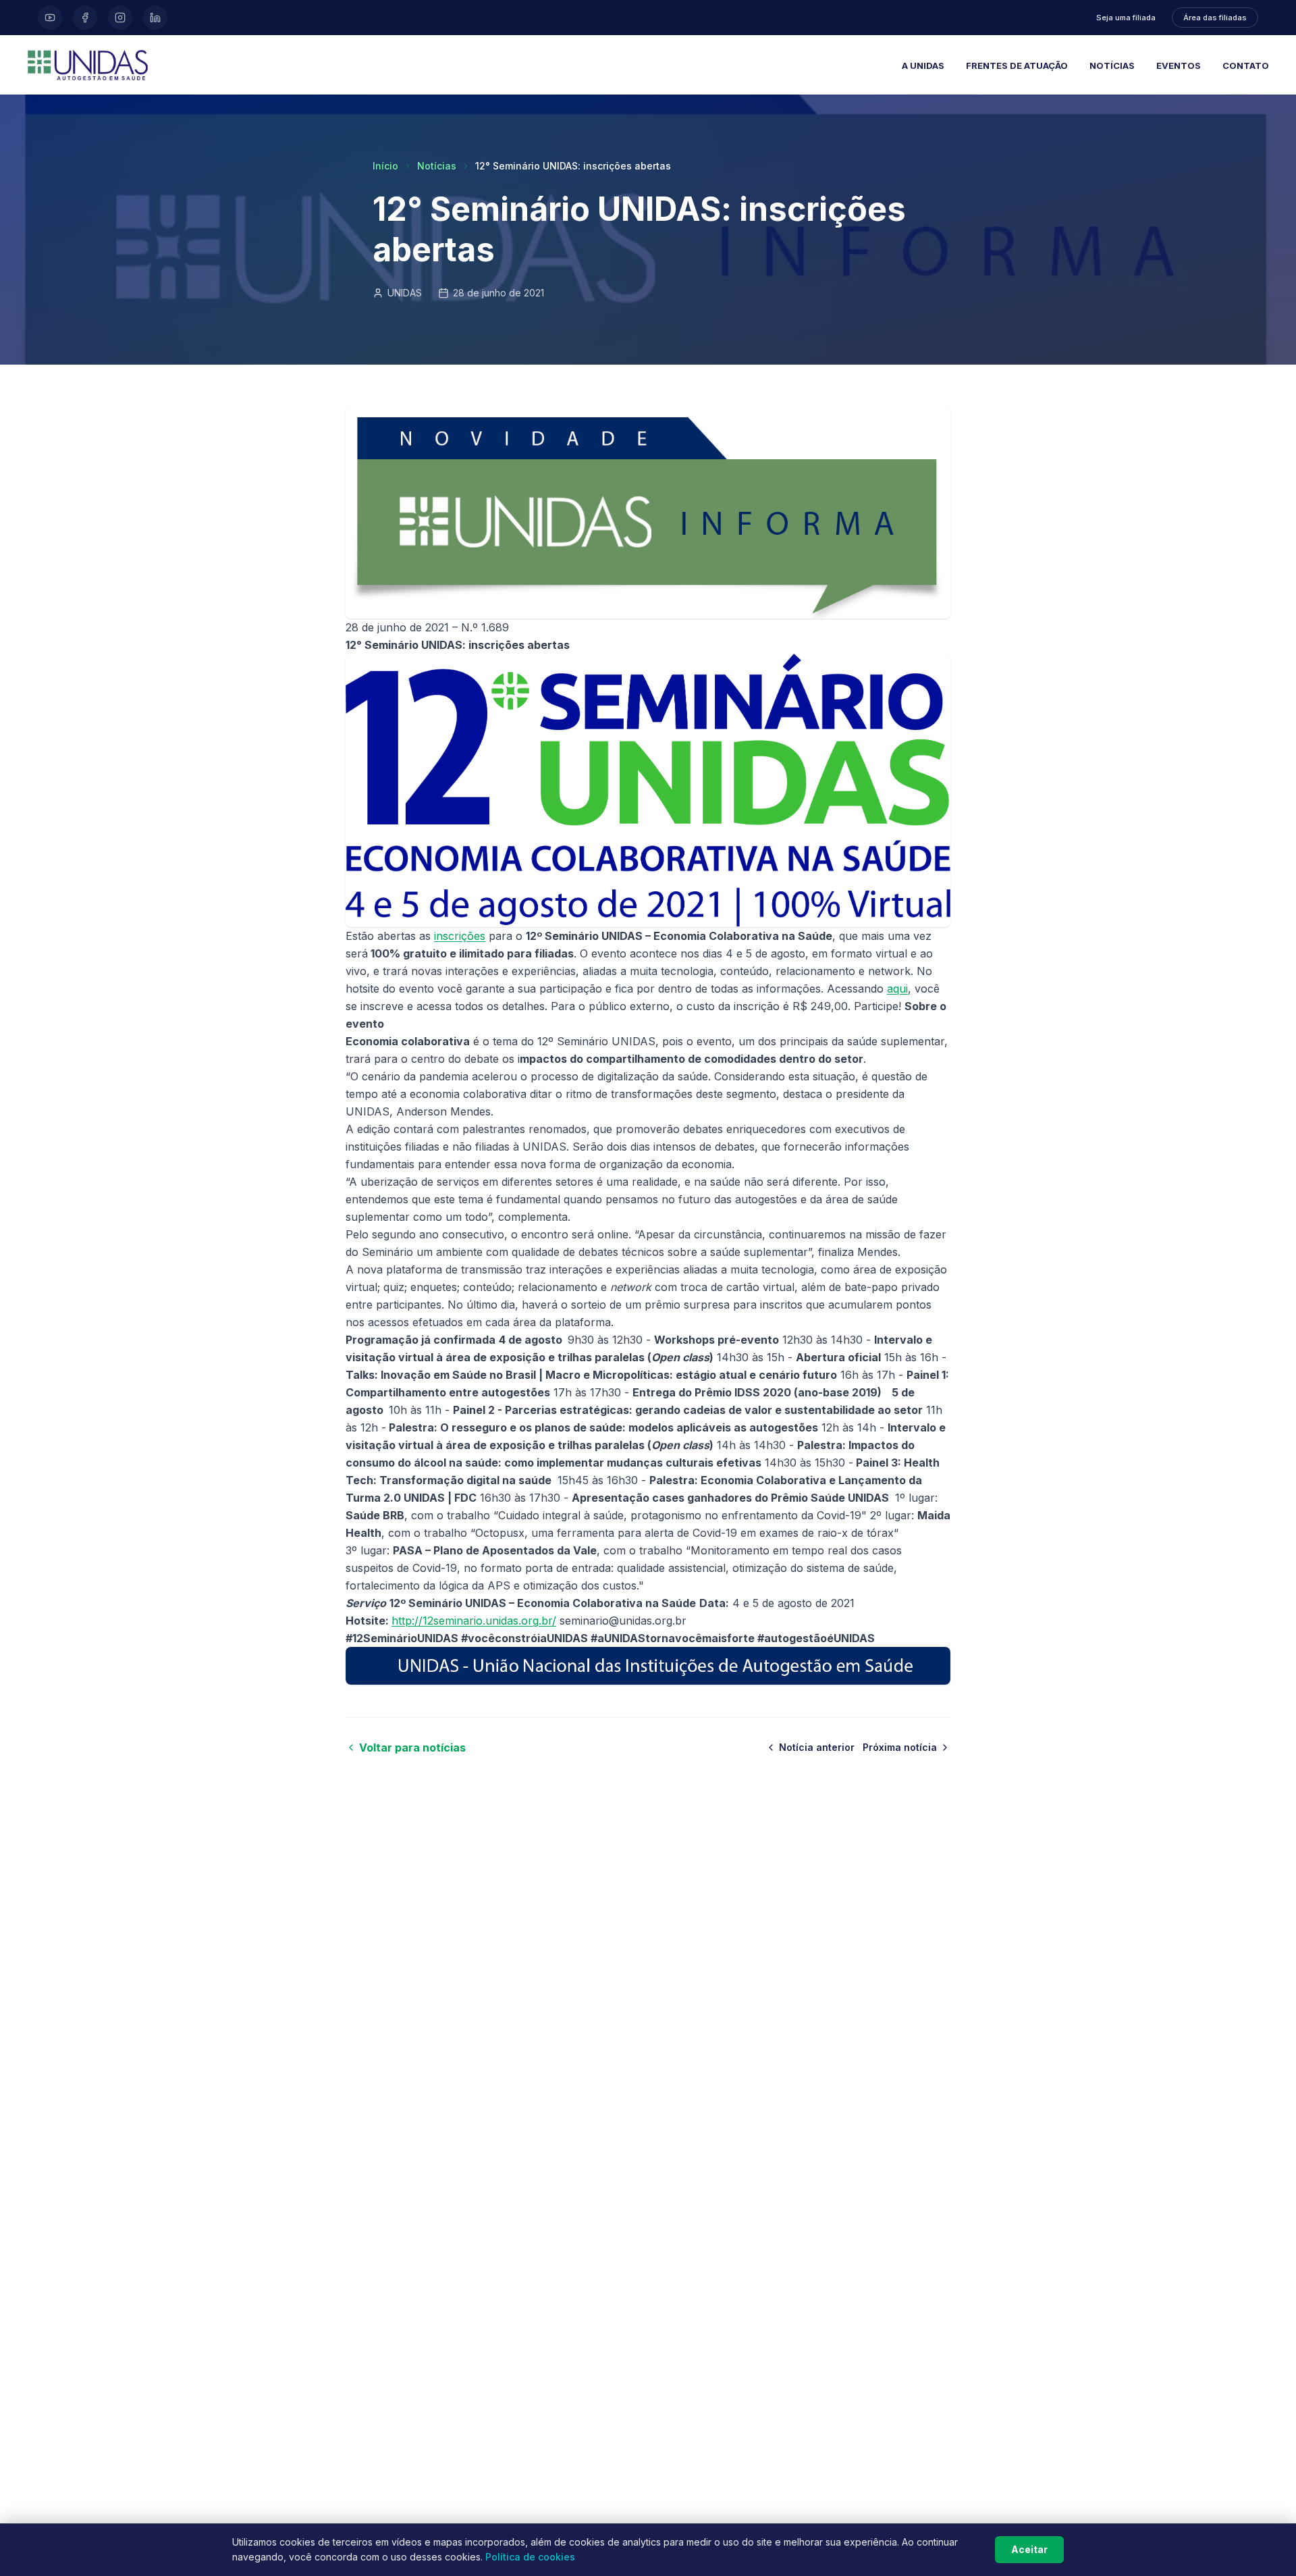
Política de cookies (530, 2557)
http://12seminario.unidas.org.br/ (474, 1621)
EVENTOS (1179, 65)
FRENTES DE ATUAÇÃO (1017, 65)
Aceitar (1029, 2549)
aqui (897, 989)
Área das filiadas (1215, 18)
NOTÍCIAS (1112, 65)
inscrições (460, 936)
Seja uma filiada (1126, 18)
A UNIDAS (923, 65)
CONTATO (1246, 65)
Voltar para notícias (412, 1747)
